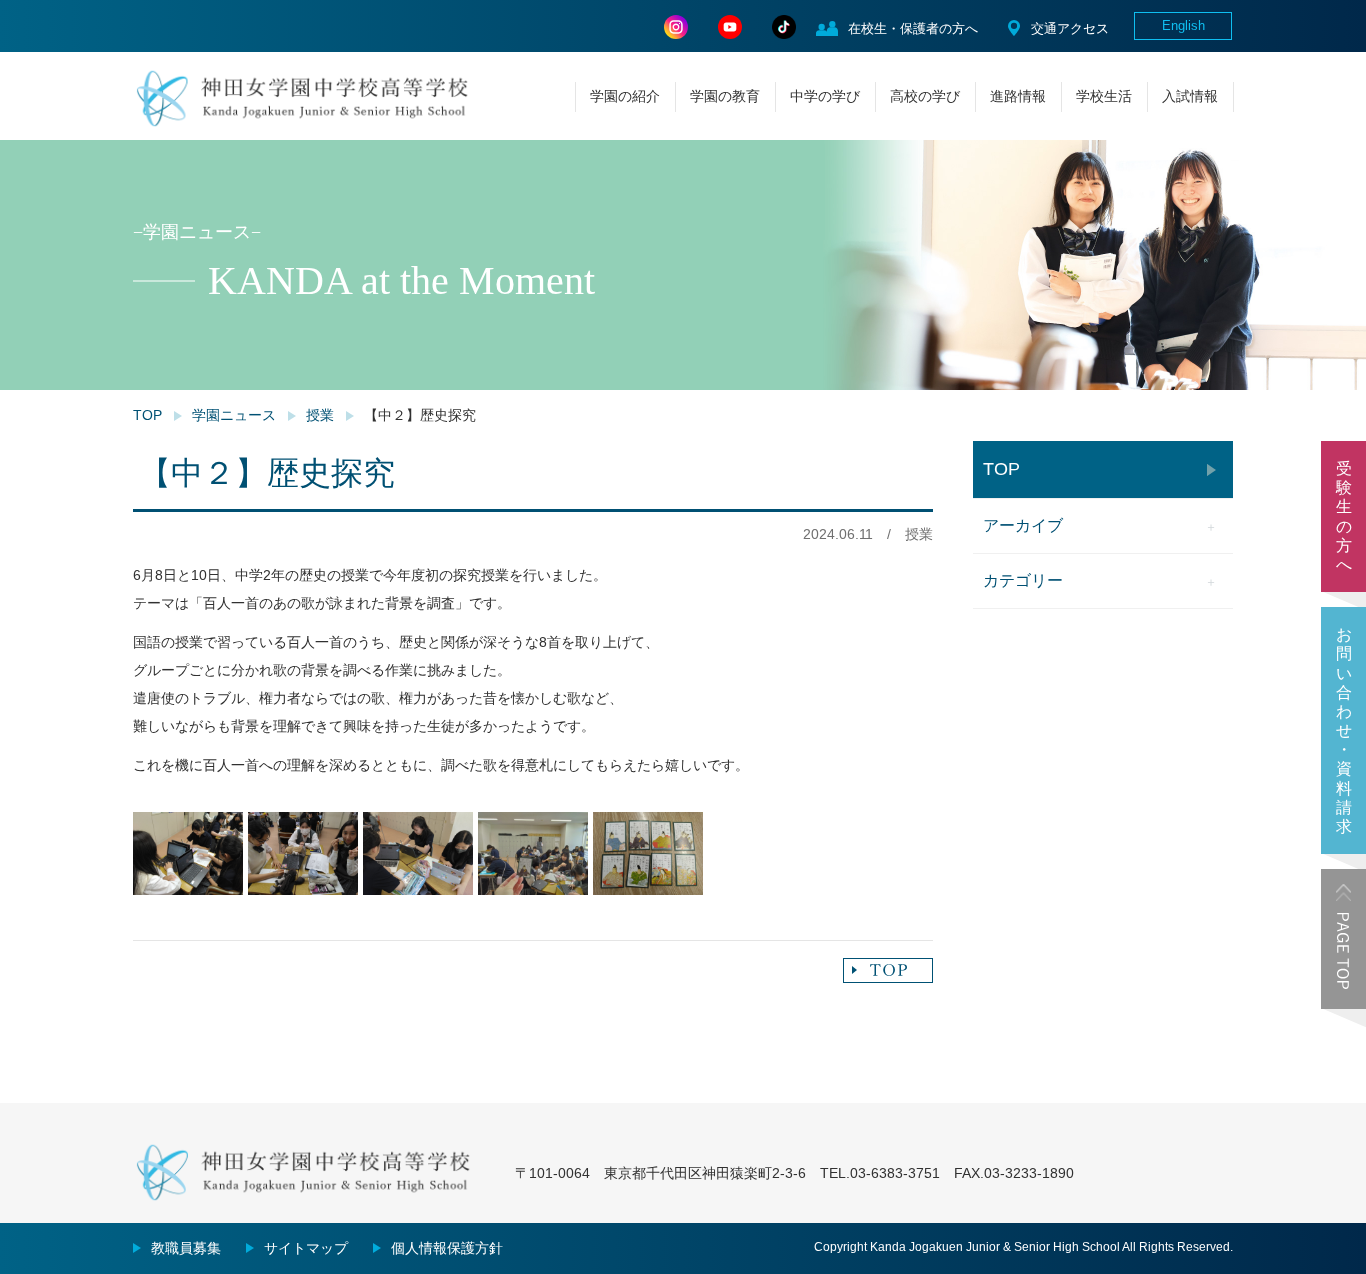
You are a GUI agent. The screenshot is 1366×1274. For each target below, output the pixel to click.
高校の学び (925, 96)
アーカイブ (1023, 525)
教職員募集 (186, 1248)
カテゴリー (1023, 580)
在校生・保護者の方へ (913, 28)
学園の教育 (725, 96)
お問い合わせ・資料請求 (1344, 730)
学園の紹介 (625, 96)
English (1183, 25)
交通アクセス (1070, 28)
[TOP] (888, 970)
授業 (320, 415)
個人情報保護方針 (447, 1248)
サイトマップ (306, 1248)
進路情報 (1018, 96)
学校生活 (1104, 96)
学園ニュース (234, 415)
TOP (147, 415)
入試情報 (1190, 96)
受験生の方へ (1344, 516)
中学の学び (825, 96)
